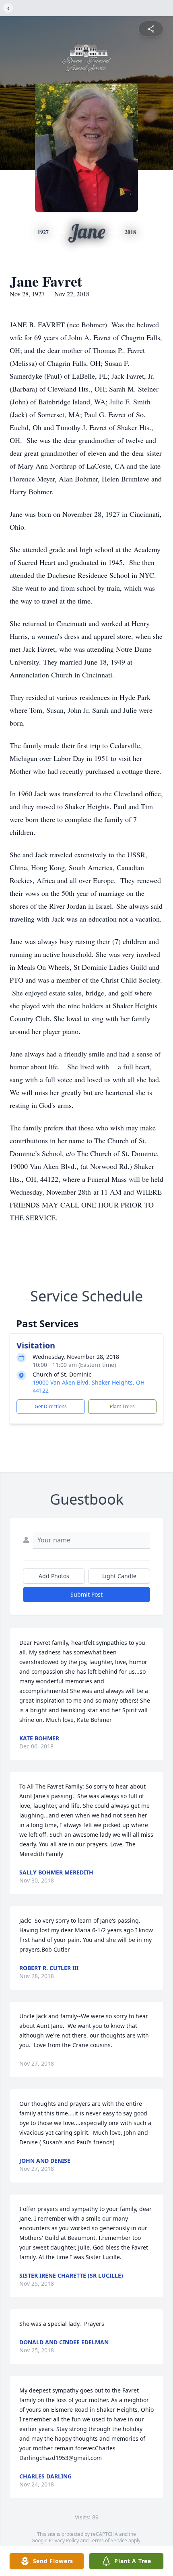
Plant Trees (122, 1406)
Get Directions (51, 1406)
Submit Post (86, 1594)
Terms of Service (108, 2540)
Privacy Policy (64, 2540)
